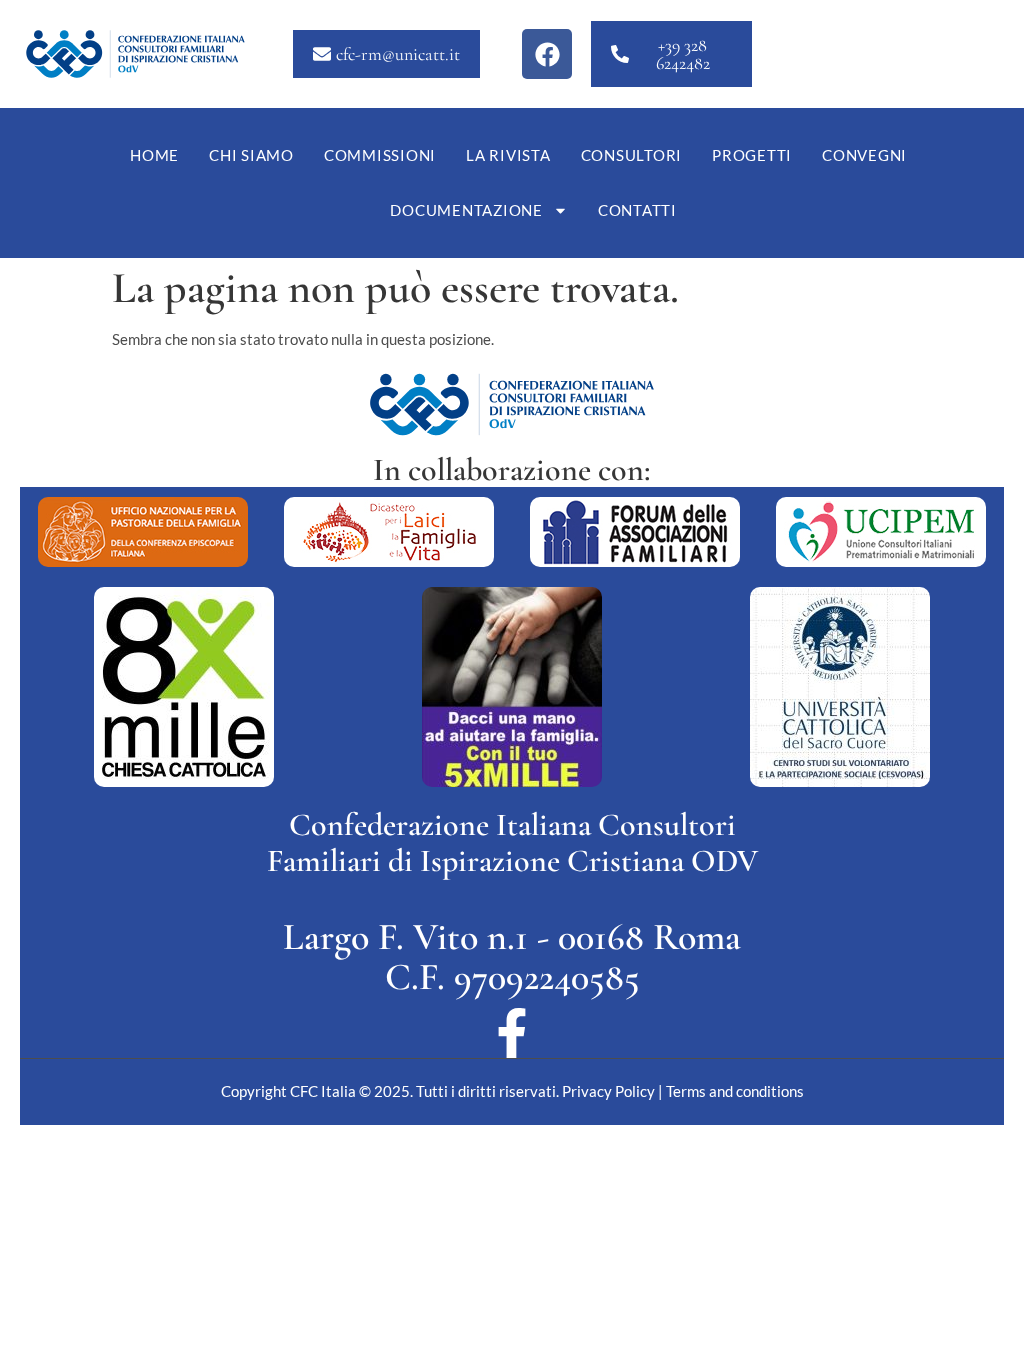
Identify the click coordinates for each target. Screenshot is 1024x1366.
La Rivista (508, 155)
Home (154, 155)
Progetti (752, 155)
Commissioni (380, 155)
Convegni (864, 155)
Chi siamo (251, 155)
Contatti (637, 210)
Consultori (632, 155)
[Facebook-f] (512, 1033)
